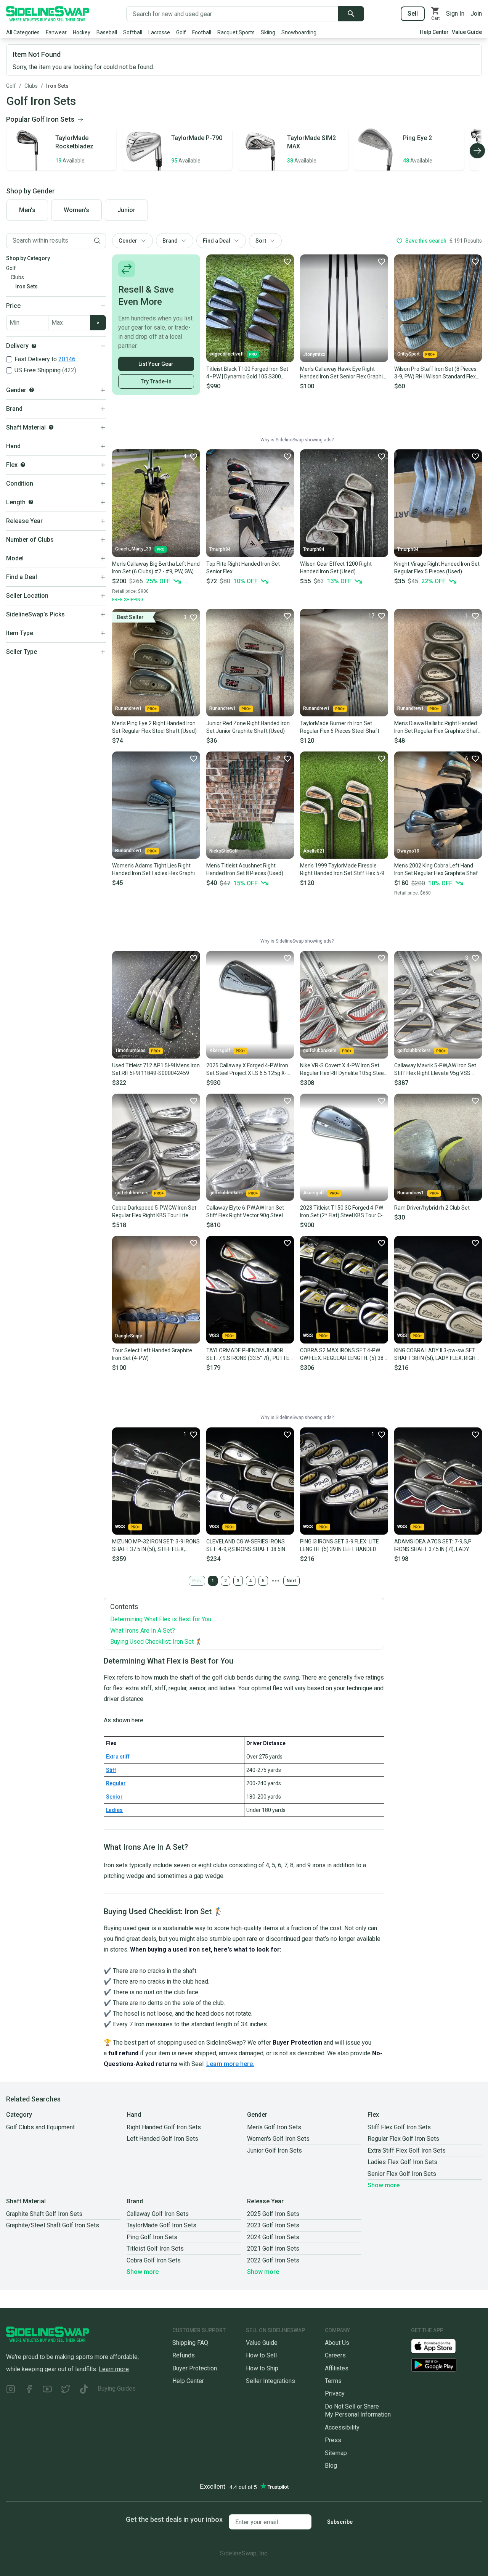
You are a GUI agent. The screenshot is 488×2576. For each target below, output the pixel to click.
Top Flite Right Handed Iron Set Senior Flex (243, 568)
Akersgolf (220, 1051)
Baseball (107, 32)
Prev (197, 1581)
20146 (67, 359)
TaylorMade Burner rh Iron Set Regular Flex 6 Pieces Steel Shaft (340, 727)
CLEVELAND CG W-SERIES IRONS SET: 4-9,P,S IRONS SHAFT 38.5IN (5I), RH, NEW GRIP (246, 1546)
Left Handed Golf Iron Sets (162, 2139)
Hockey (82, 32)
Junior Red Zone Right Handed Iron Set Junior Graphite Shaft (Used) (248, 727)
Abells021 (314, 851)
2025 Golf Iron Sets (273, 2214)
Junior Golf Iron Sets (274, 2150)
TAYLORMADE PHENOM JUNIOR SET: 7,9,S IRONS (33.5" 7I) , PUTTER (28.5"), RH (250, 1355)
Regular (116, 1783)
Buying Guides (117, 2389)
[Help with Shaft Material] (51, 427)
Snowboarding (299, 32)
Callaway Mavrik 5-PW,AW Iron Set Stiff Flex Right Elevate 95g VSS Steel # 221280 (435, 1070)
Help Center (434, 32)
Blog (331, 2466)
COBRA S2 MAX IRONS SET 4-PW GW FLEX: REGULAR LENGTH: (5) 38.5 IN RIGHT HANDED (344, 1355)
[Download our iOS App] (440, 2346)
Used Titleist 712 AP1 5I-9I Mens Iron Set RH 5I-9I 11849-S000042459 (156, 1069)
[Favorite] (287, 261)
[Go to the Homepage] (48, 14)
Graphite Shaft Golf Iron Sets (44, 2214)
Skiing (268, 32)
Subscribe (340, 2522)
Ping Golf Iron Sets (152, 2237)
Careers (335, 2355)
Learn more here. (230, 2064)
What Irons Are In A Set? (143, 1631)
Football (202, 32)
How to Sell (261, 2355)
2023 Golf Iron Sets (273, 2225)
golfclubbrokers (320, 1051)
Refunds (184, 2355)
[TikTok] (84, 2390)
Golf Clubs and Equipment (40, 2127)
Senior (114, 1797)
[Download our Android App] (446, 2365)
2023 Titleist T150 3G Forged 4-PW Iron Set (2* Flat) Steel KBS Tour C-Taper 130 (342, 1212)
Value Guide (467, 32)
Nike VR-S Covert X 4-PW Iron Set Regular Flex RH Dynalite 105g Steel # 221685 (343, 1070)
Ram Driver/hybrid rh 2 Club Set (432, 1208)
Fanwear (56, 32)
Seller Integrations (270, 2381)
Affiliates (337, 2368)
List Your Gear (156, 364)
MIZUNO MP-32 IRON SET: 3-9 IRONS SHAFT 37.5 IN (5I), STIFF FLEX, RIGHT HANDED (156, 1546)
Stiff (111, 1770)
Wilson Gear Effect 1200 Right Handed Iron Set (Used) (336, 568)
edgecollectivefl (226, 354)
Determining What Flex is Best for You (161, 1619)
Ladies (114, 1810)
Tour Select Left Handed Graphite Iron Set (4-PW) (152, 1354)
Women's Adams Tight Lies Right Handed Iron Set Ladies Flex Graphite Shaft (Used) (156, 870)
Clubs (31, 86)
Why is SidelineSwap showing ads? (297, 440)
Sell (413, 14)
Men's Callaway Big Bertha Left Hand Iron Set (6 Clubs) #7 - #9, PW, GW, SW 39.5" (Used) (156, 568)
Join (476, 14)
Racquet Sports (236, 32)
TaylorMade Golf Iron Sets (161, 2225)
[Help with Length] (31, 502)
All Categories (23, 32)
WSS (214, 1335)
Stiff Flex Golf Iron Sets (399, 2127)
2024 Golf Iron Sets (273, 2237)
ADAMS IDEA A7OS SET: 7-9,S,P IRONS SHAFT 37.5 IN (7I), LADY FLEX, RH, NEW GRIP (433, 1546)
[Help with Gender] (32, 390)
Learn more (114, 2369)
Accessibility (342, 2427)
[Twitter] (66, 2390)
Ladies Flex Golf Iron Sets (402, 2162)
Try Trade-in (156, 381)
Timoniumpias (130, 1051)
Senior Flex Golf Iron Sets (402, 2174)
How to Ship (262, 2368)
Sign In (455, 14)
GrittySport (409, 354)
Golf (181, 32)
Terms (333, 2381)
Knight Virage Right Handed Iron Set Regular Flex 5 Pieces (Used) (437, 568)
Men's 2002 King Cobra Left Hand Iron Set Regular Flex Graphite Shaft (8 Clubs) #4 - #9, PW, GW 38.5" (437, 870)
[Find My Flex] (23, 465)
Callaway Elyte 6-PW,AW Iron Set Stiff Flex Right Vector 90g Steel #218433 (245, 1212)
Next (291, 1581)
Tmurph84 (220, 549)
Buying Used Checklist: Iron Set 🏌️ (157, 1642)
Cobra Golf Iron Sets (154, 2260)
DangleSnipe (129, 1336)
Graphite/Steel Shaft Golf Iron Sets (53, 2225)
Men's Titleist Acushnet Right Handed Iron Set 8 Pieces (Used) (245, 869)
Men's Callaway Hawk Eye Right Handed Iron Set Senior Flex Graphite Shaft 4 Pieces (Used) (344, 373)
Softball (133, 32)
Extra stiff (118, 1757)
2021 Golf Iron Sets (273, 2249)
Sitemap (336, 2453)
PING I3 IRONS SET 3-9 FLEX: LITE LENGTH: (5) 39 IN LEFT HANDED (340, 1545)
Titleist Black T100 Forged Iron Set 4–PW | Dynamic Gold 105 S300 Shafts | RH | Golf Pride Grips (247, 373)
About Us (337, 2343)
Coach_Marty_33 (133, 549)
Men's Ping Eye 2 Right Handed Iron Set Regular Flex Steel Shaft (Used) (154, 727)
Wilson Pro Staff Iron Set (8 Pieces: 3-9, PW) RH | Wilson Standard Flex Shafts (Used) (436, 373)
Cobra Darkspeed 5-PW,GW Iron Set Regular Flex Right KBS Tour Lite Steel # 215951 (154, 1212)
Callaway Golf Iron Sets (158, 2214)
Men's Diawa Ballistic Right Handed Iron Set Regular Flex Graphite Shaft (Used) (437, 727)
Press (333, 2440)
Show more (384, 2185)
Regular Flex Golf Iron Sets (403, 2139)
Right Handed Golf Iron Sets (164, 2127)
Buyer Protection (195, 2368)
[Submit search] (351, 14)
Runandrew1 (128, 708)
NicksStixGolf (224, 851)
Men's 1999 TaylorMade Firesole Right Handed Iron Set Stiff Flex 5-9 (342, 869)
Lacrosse (159, 32)
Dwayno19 (408, 851)
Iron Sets (57, 86)
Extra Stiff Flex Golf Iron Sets (407, 2150)
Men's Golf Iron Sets (274, 2127)
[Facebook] (29, 2390)
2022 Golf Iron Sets (273, 2260)
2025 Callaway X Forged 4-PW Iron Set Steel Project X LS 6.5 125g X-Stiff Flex (247, 1070)
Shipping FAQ (190, 2343)
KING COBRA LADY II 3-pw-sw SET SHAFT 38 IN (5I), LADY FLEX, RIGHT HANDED (437, 1355)
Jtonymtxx (314, 354)
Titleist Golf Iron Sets (155, 2249)
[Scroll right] (477, 151)
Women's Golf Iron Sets (278, 2139)
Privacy (335, 2393)
